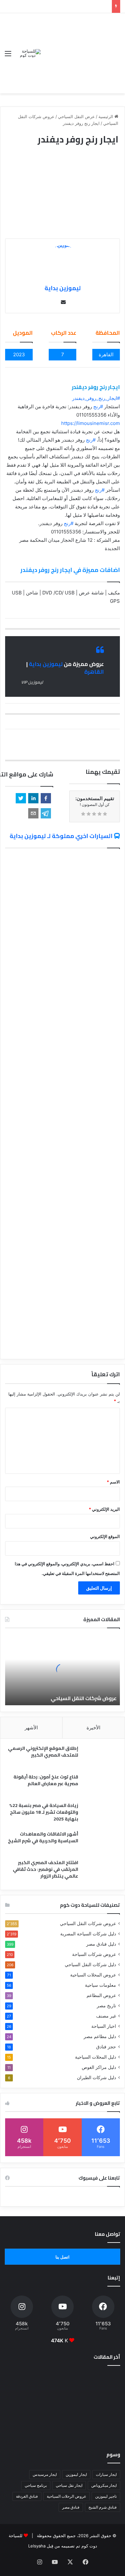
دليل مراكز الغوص (99, 2067)
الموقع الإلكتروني (105, 1536)
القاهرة (94, 672)
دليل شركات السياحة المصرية (88, 1934)
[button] (46, 798)
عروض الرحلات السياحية (67, 2496)
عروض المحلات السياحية (93, 1975)
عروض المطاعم (101, 1995)
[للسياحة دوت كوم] (28, 53)
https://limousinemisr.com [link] (91, 423)
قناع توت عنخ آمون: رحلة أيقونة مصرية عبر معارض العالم (46, 1780)
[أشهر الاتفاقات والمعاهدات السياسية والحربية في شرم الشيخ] (101, 1843)
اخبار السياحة (104, 2026)
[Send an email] (63, 302)
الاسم (113, 1482)
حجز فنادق (106, 2047)
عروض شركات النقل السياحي (84, 1698)
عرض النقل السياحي (76, 117)
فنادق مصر (71, 2507)
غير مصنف (106, 2016)
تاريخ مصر (106, 2006)
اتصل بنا (63, 2257)
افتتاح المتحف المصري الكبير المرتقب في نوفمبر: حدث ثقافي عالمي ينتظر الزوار (46, 1869)
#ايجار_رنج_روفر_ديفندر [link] (96, 398)
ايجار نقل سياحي (69, 2485)
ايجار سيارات (106, 2474)
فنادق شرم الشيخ (103, 2507)
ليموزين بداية (63, 288)
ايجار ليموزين (76, 2474)
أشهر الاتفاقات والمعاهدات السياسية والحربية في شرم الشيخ (43, 1837)
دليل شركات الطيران (96, 2078)
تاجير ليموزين (106, 2496)
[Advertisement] (80, 48)
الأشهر (31, 1728)
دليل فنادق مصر (101, 1944)
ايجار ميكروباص (104, 2485)
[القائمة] (8, 56)
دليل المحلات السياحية (96, 2057)
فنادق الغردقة (27, 2496)
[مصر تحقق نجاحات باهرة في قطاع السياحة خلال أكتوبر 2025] (23, 2429)
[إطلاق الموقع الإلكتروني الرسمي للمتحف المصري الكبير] (101, 1757)
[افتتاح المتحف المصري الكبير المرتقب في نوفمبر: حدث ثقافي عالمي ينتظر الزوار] (101, 1871)
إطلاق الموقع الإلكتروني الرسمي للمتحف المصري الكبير (43, 1752)
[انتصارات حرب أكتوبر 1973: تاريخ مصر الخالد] (102, 2429)
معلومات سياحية (100, 1985)
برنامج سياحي (36, 2485)
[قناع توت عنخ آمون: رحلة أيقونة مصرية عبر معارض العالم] (101, 1786)
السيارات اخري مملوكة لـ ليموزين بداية (61, 836)
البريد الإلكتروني (104, 1509)
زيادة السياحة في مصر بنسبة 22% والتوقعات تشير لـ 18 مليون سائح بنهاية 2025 (44, 1812)
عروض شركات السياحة (94, 1954)
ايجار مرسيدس (45, 2474)
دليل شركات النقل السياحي (90, 1965)
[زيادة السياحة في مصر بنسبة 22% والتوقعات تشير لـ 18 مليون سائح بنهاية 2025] (101, 1814)
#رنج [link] (98, 406)
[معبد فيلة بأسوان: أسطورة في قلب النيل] (63, 2429)
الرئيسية (106, 117)
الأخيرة (93, 1728)
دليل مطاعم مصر (100, 2036)
